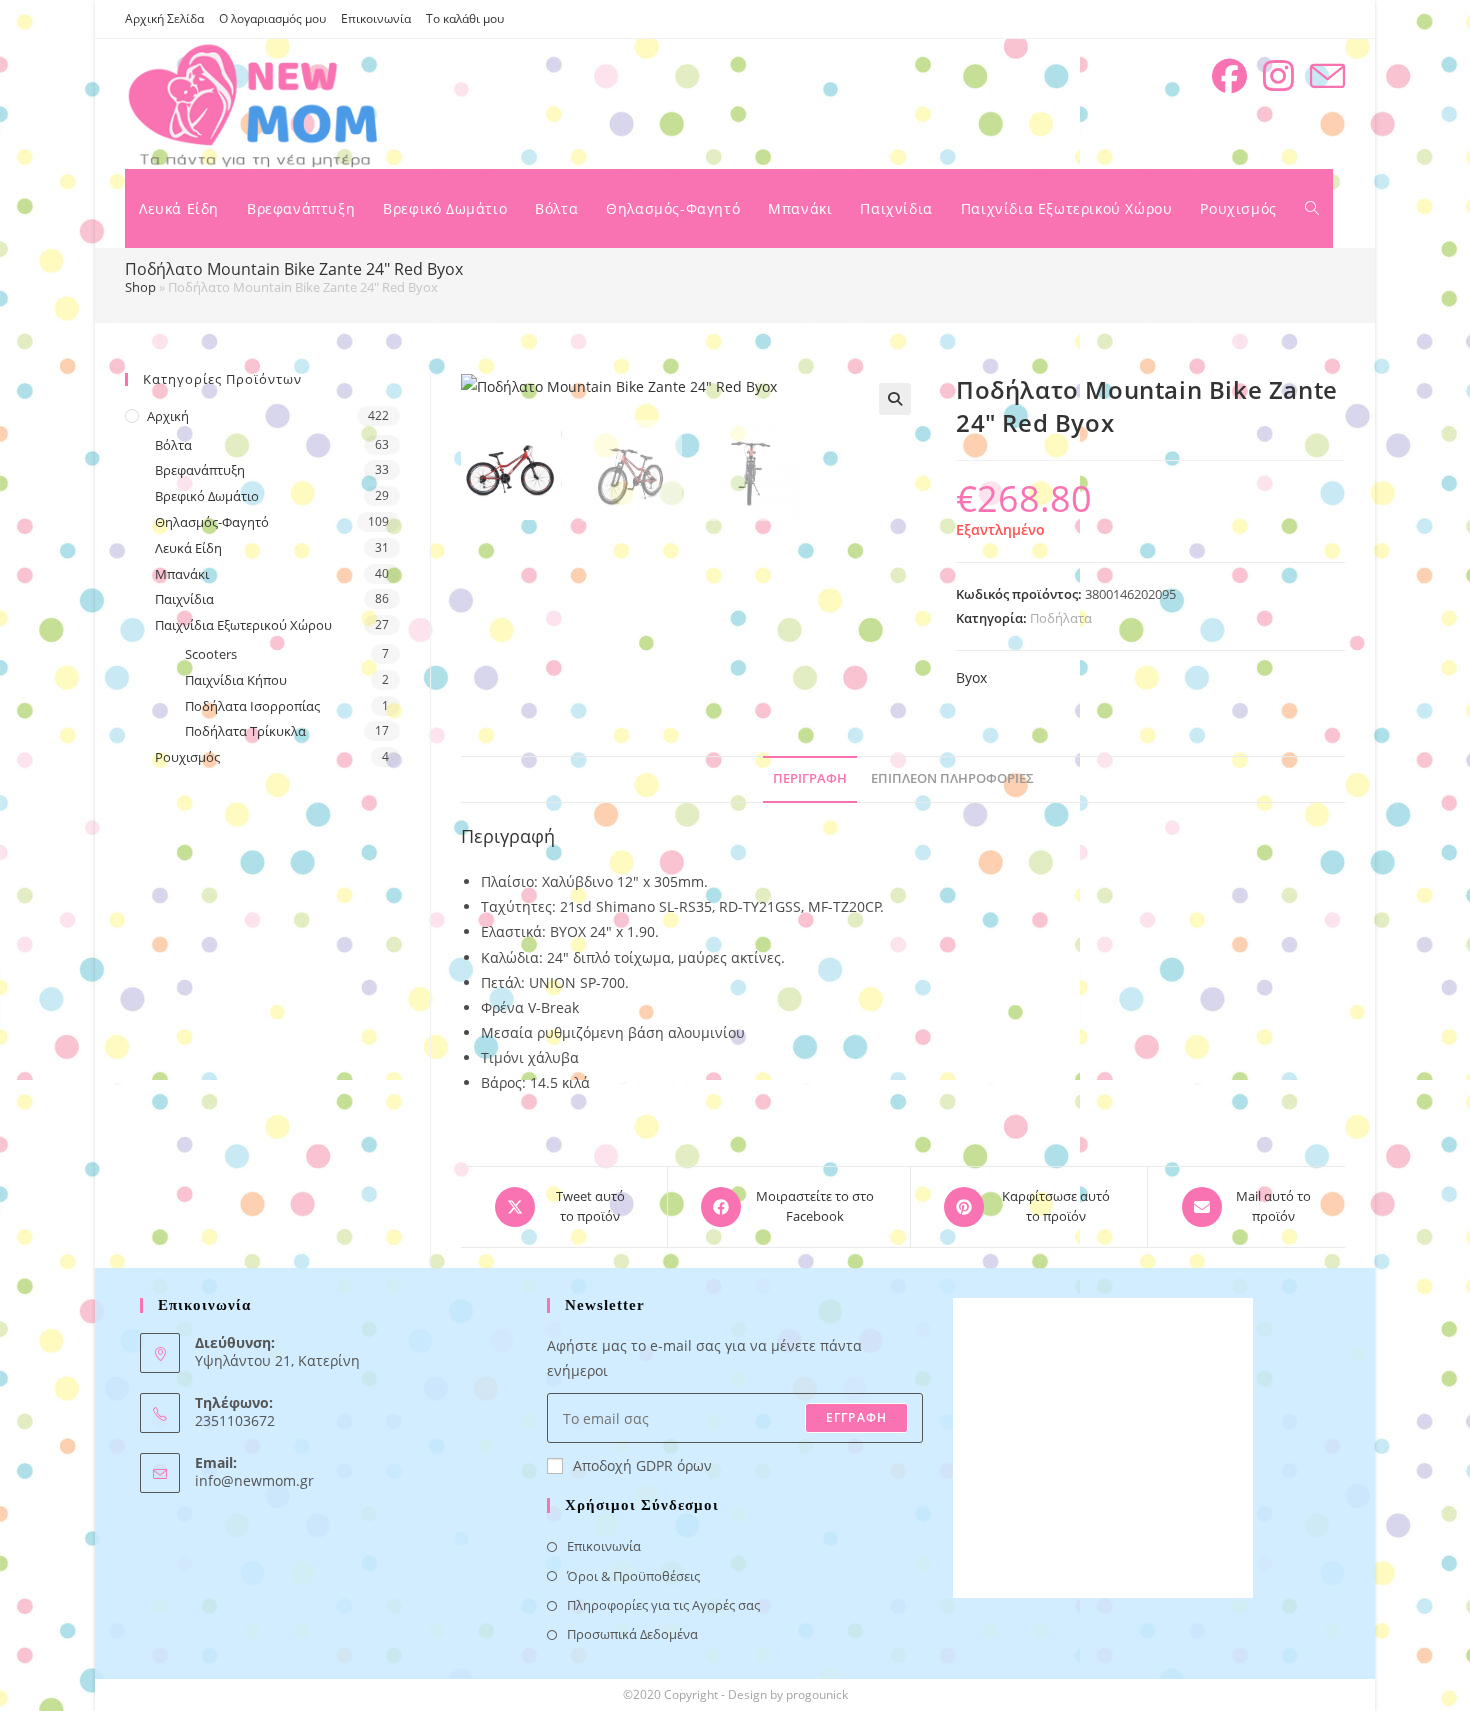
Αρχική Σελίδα (164, 18)
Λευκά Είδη (188, 548)
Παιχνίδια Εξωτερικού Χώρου (243, 625)
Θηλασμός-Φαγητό (212, 522)
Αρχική (168, 416)
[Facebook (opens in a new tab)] (1229, 76)
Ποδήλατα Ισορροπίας (252, 706)
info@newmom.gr (254, 1480)
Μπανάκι (182, 574)
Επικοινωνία (376, 18)
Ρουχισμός (187, 757)
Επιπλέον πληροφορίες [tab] (952, 778)
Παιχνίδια (184, 599)
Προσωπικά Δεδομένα (632, 1634)
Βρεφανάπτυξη (200, 470)
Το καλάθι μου (465, 18)
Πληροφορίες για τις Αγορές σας (663, 1605)
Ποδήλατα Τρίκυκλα (245, 731)
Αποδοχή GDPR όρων (642, 1465)
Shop (140, 287)
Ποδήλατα (1061, 618)
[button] (895, 399)
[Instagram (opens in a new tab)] (1278, 76)
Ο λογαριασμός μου (272, 18)
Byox (971, 677)
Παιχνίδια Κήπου (236, 680)
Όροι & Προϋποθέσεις (633, 1576)
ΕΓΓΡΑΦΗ (856, 1417)
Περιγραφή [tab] (810, 778)
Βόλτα (173, 445)
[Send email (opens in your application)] (1327, 76)
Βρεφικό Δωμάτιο (207, 496)
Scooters (211, 654)
